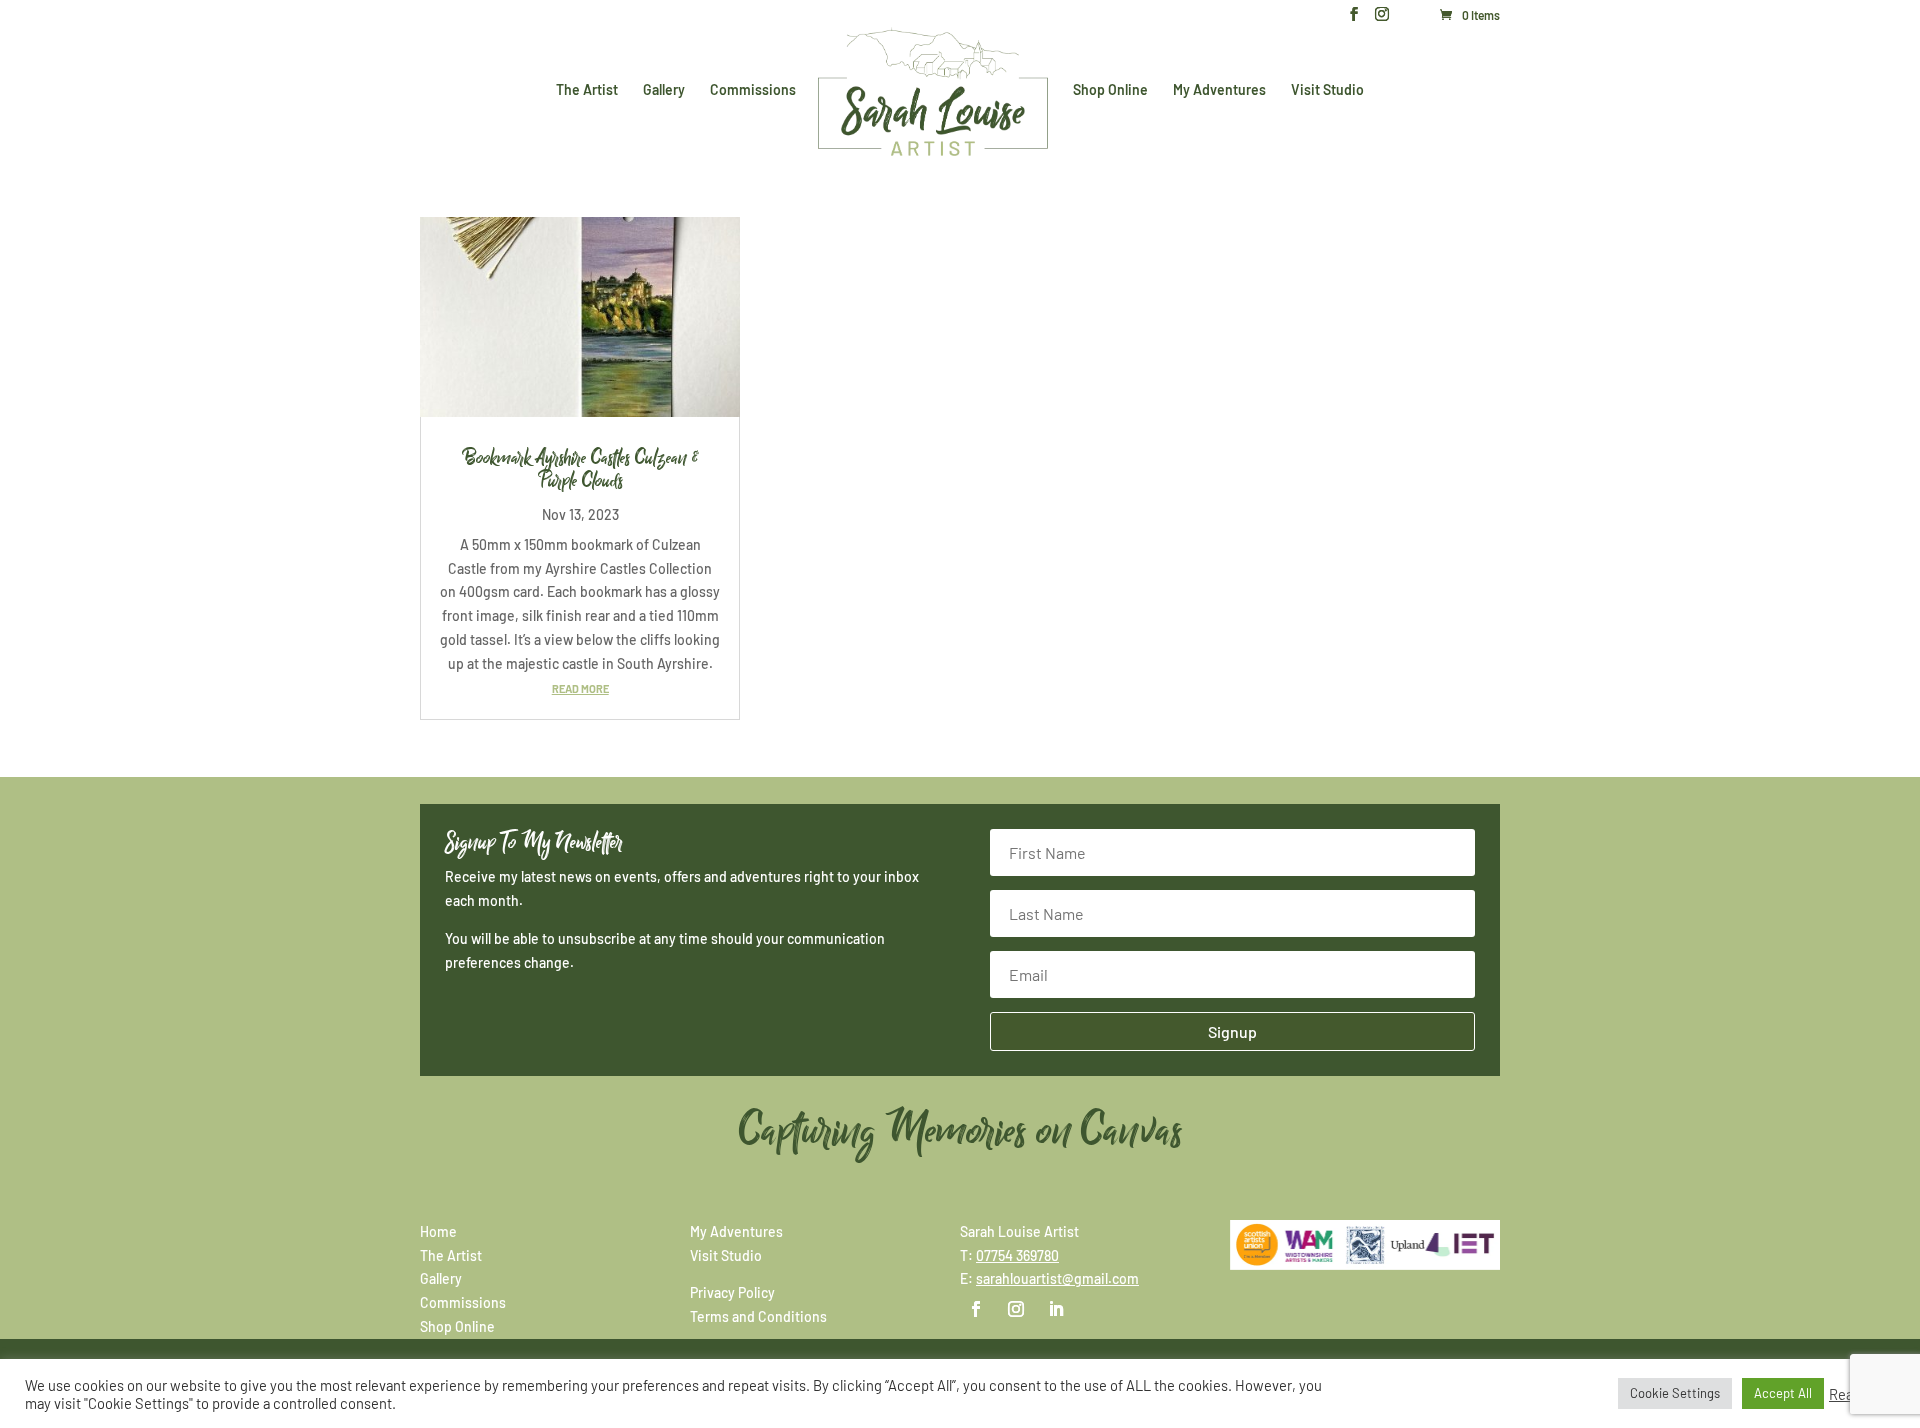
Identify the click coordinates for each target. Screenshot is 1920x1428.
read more (580, 688)
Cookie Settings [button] (1675, 1393)
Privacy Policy (732, 1292)
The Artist (587, 90)
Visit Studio (1327, 90)
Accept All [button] (1783, 1393)
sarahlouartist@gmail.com (1057, 1278)
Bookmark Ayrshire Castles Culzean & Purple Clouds (580, 469)
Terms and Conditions (758, 1316)
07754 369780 (1017, 1255)
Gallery (664, 90)
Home (438, 1231)
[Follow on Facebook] (976, 1309)
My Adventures (1219, 90)
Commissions (753, 90)
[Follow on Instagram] (1016, 1309)
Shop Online (1110, 90)
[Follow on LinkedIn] (1056, 1309)
